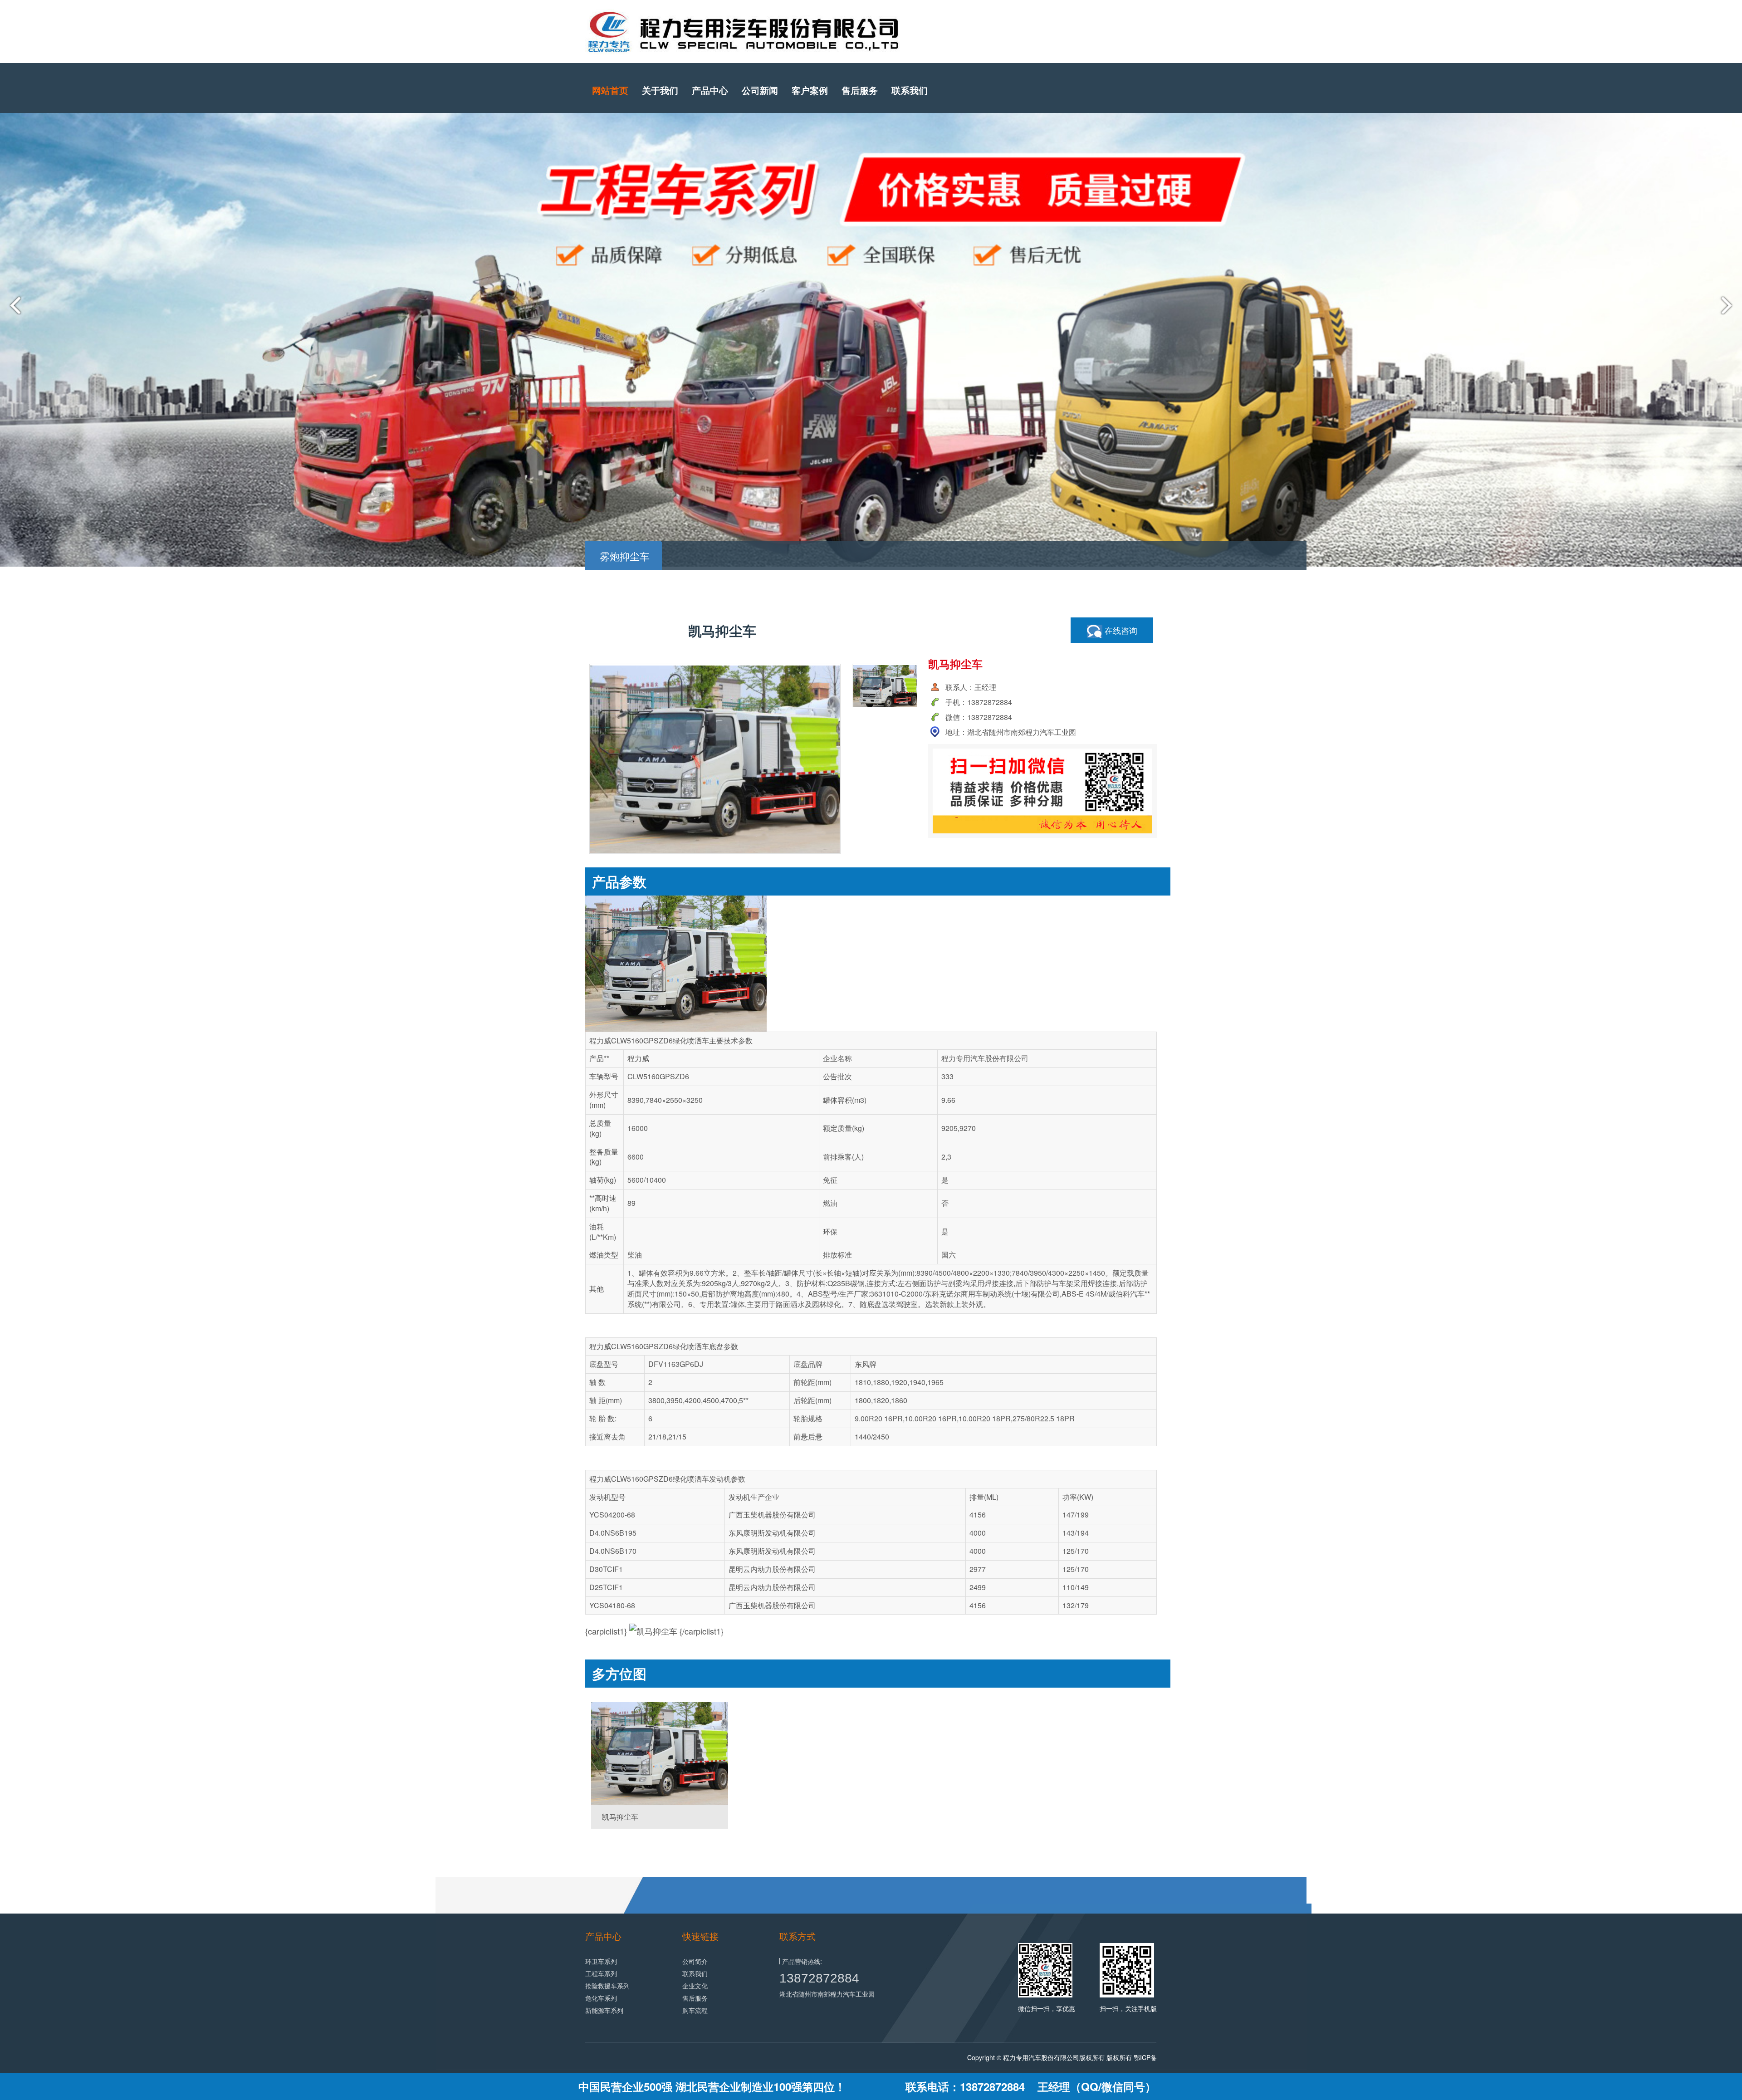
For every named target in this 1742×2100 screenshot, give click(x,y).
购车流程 (695, 2010)
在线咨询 (1120, 630)
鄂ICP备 (1145, 2057)
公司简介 (695, 1961)
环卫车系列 (601, 1961)
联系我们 (910, 90)
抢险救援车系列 (607, 1986)
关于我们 (660, 90)
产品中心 (710, 90)
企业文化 (695, 1986)
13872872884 (819, 1978)
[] (660, 1754)
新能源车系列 (604, 2010)
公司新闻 (760, 90)
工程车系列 (601, 1973)
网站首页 (610, 90)
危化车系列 (601, 1998)
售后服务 (860, 90)
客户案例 (810, 90)
